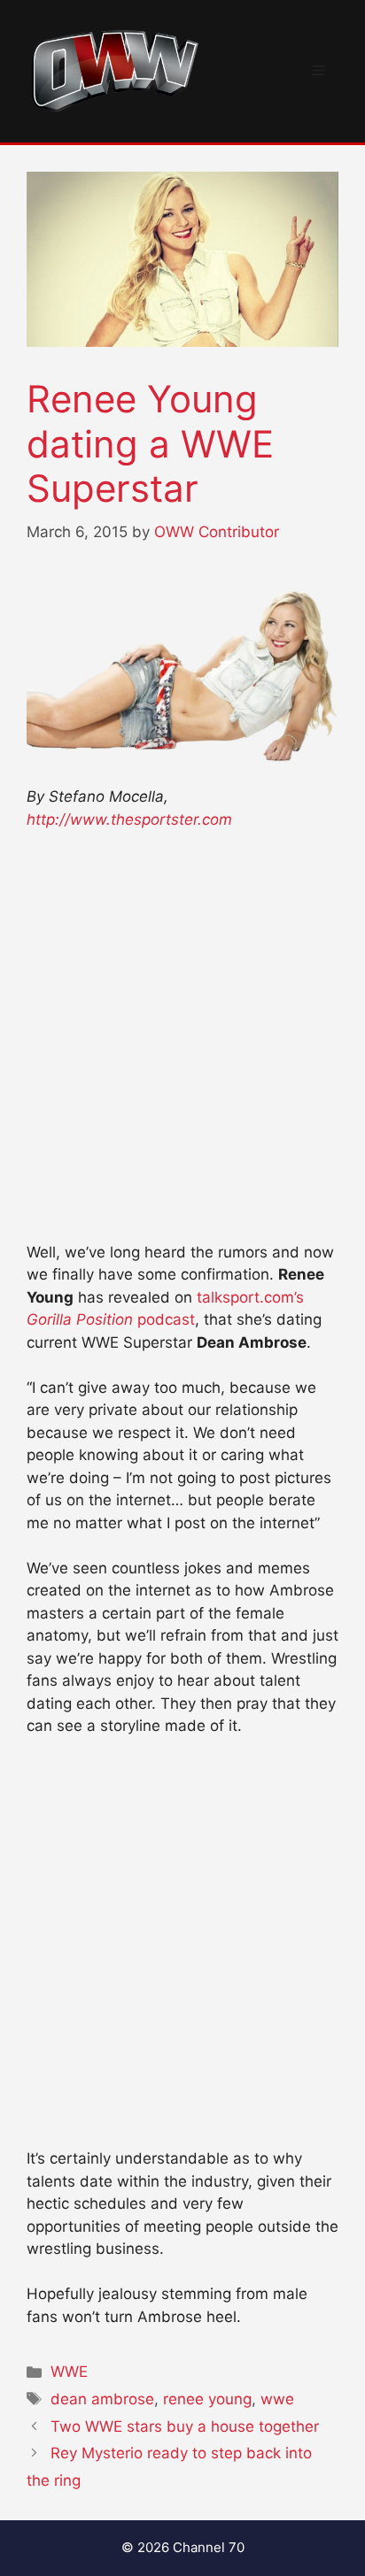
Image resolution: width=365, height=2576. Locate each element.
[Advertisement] (182, 1044)
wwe (277, 2399)
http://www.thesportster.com (129, 819)
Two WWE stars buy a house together (185, 2426)
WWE (69, 2372)
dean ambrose (102, 2399)
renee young (207, 2399)
